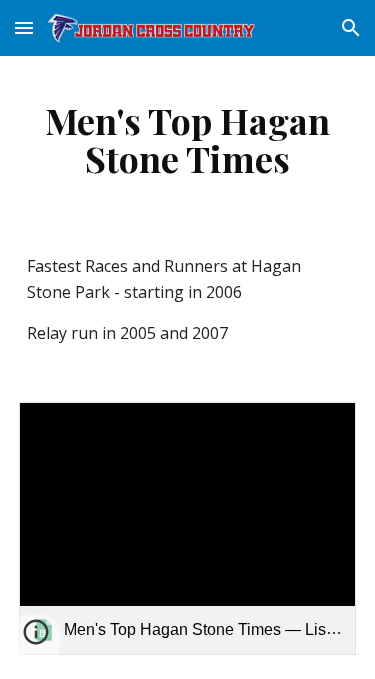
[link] (188, 528)
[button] (24, 27)
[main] (188, 139)
